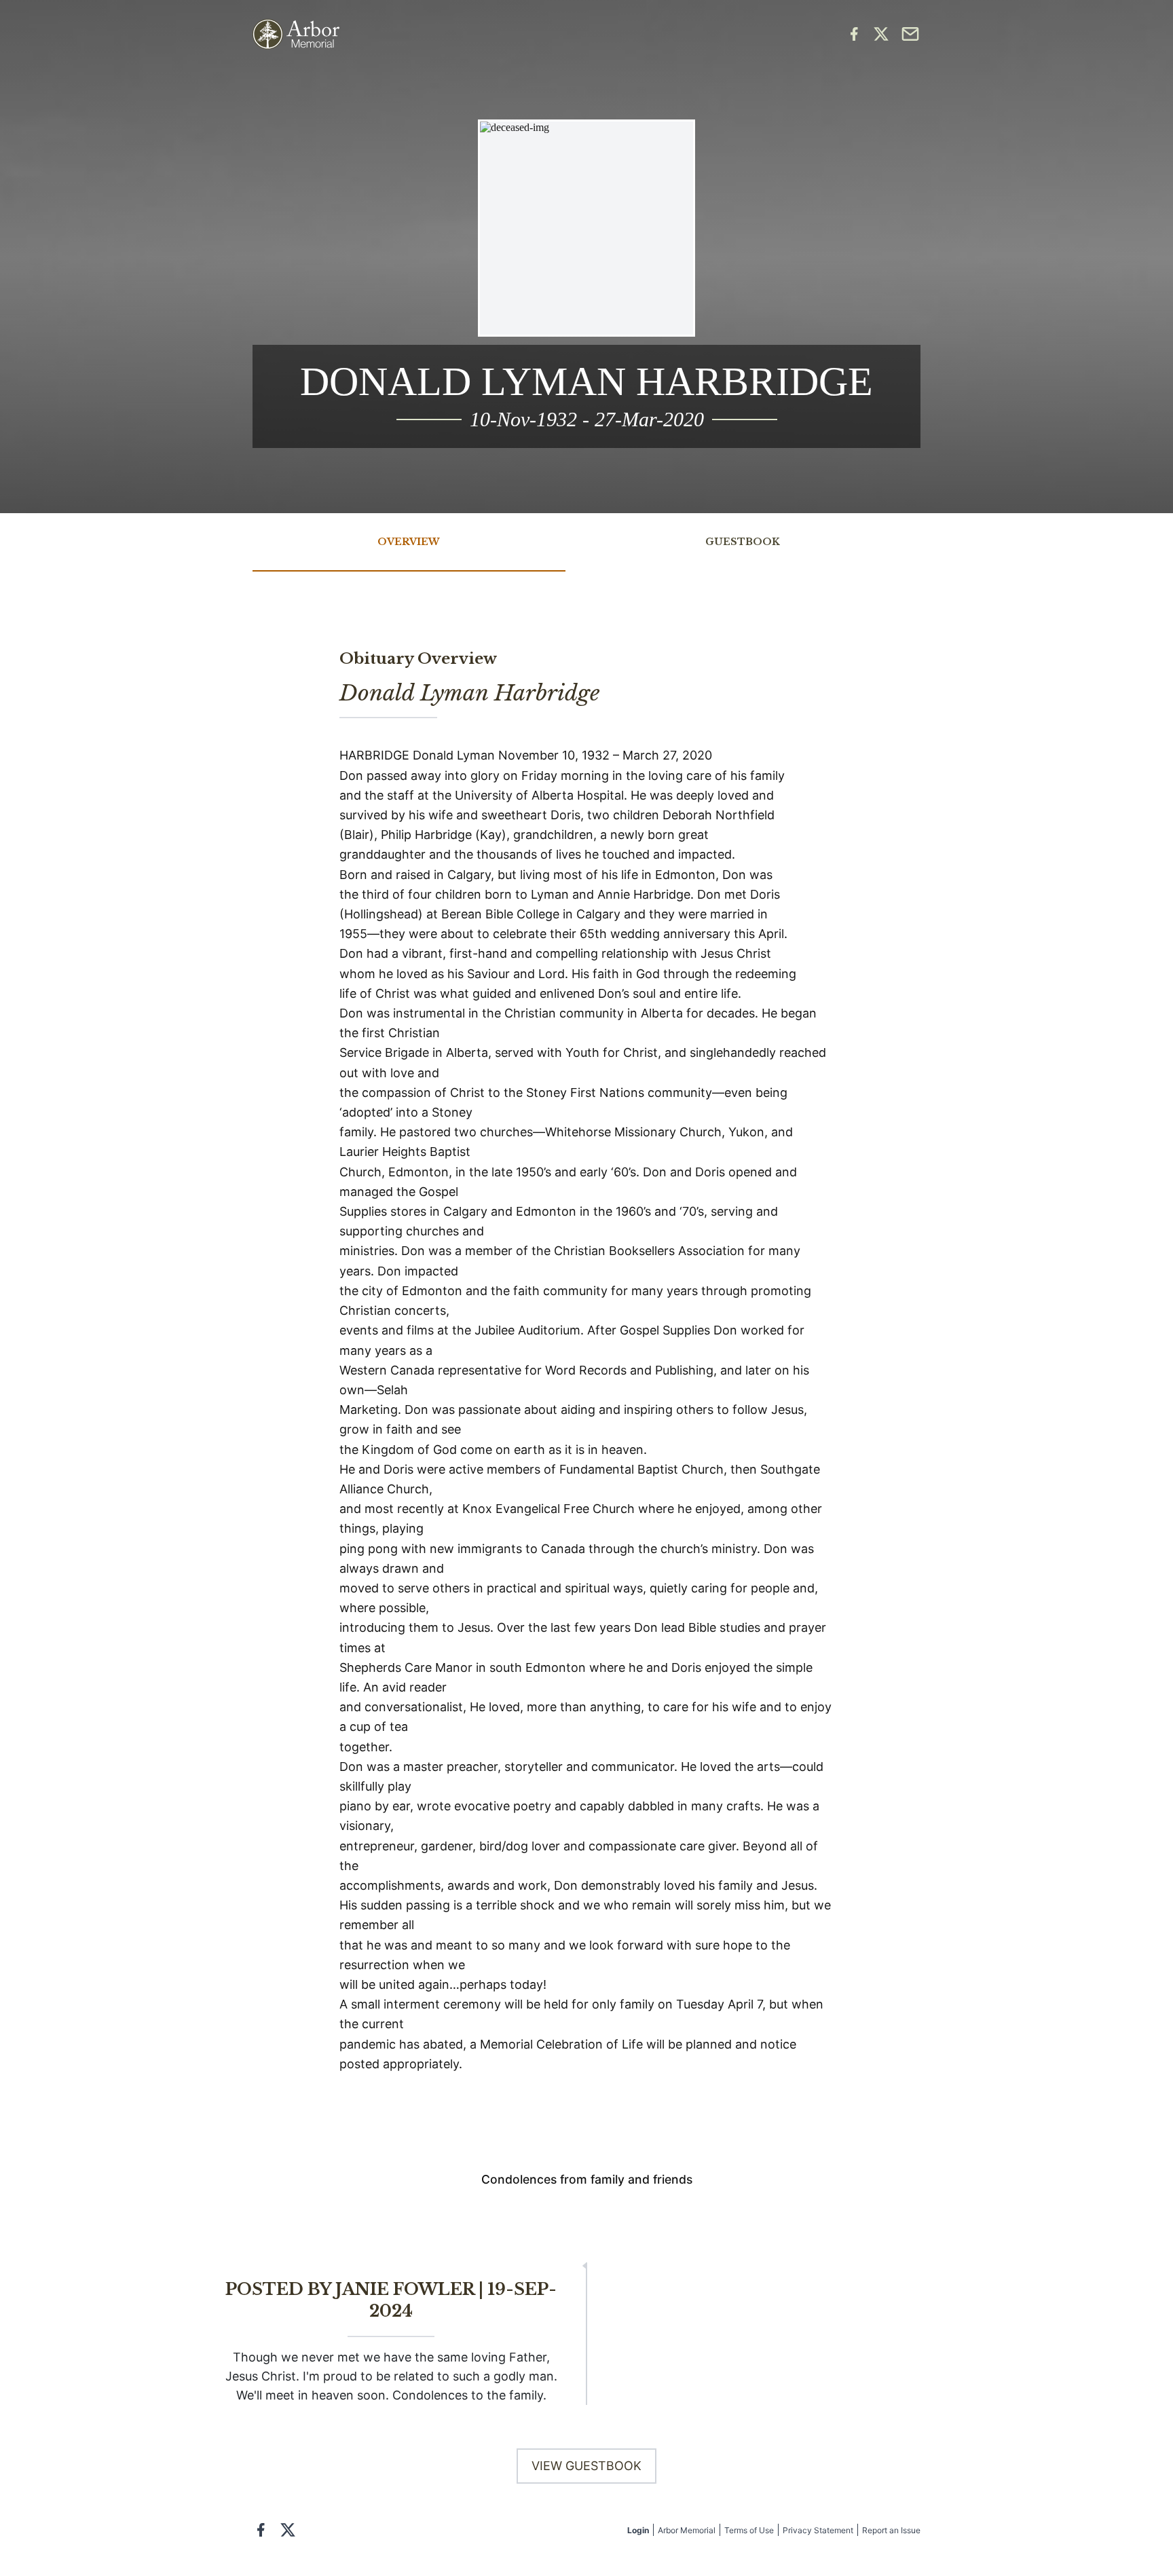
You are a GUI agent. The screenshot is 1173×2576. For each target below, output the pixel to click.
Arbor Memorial (687, 2530)
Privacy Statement (818, 2530)
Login (638, 2530)
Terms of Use (749, 2530)
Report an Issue (891, 2530)
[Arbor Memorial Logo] (296, 34)
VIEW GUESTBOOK (586, 2466)
